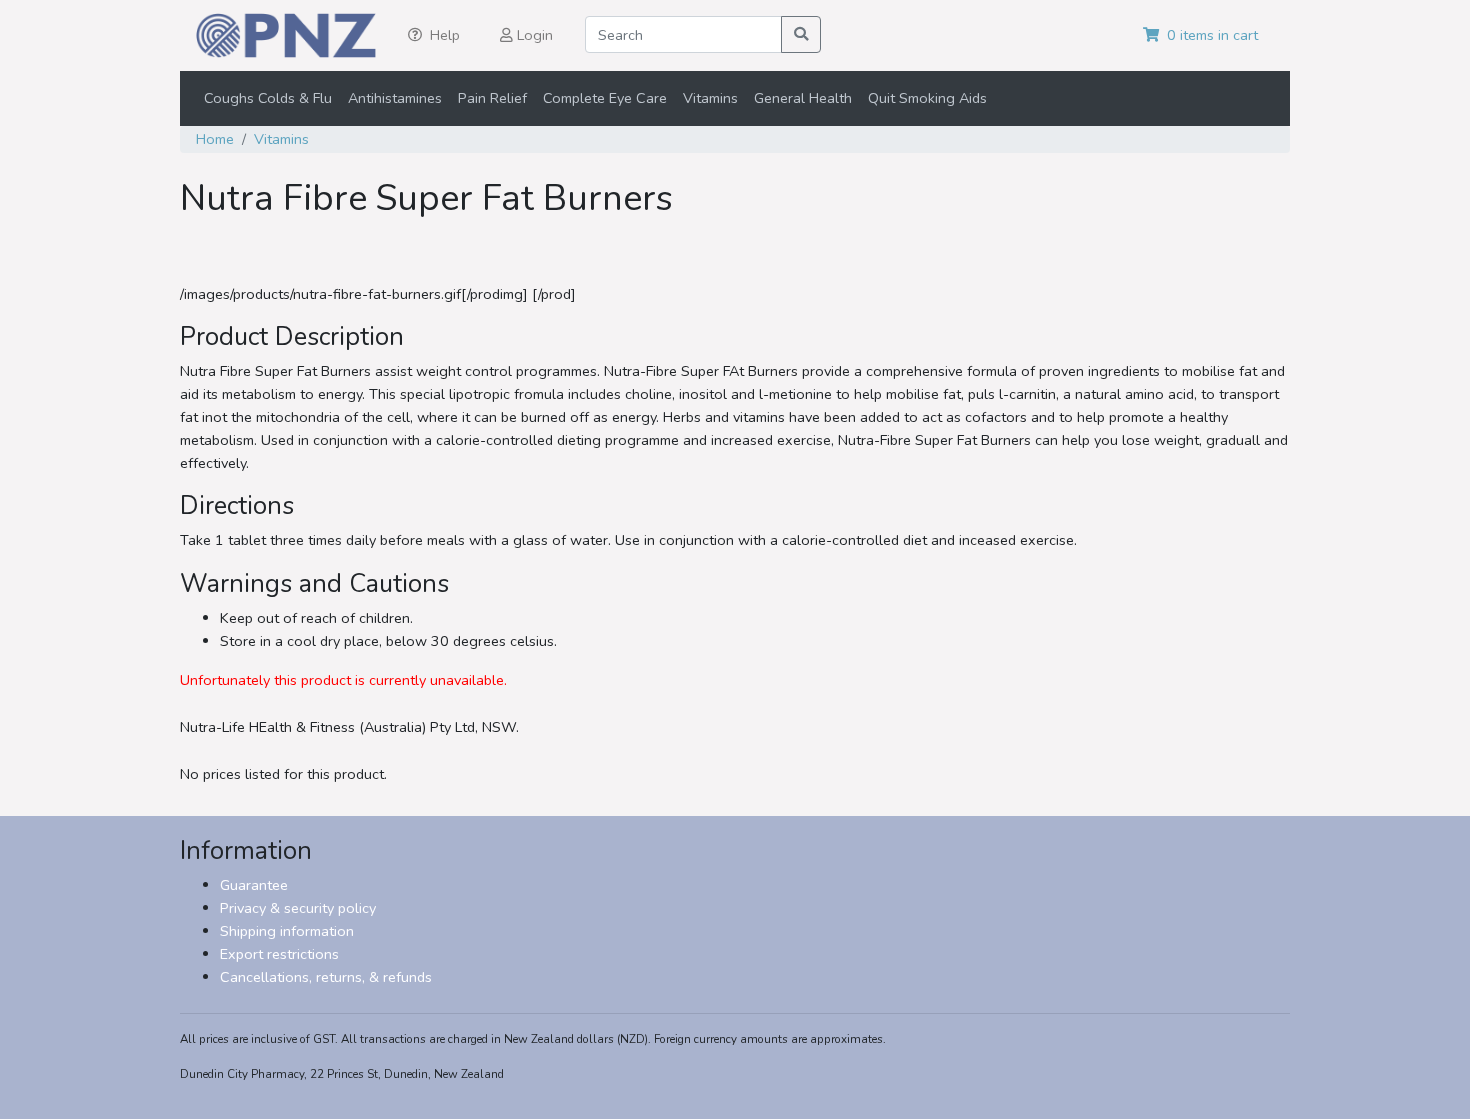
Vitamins (710, 98)
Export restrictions (279, 954)
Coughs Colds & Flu (268, 98)
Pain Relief (492, 98)
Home (215, 139)
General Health (803, 98)
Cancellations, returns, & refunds (326, 977)
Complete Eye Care (605, 98)
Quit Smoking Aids (927, 98)
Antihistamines (395, 98)
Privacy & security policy (298, 908)
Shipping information (287, 931)
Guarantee (254, 885)
